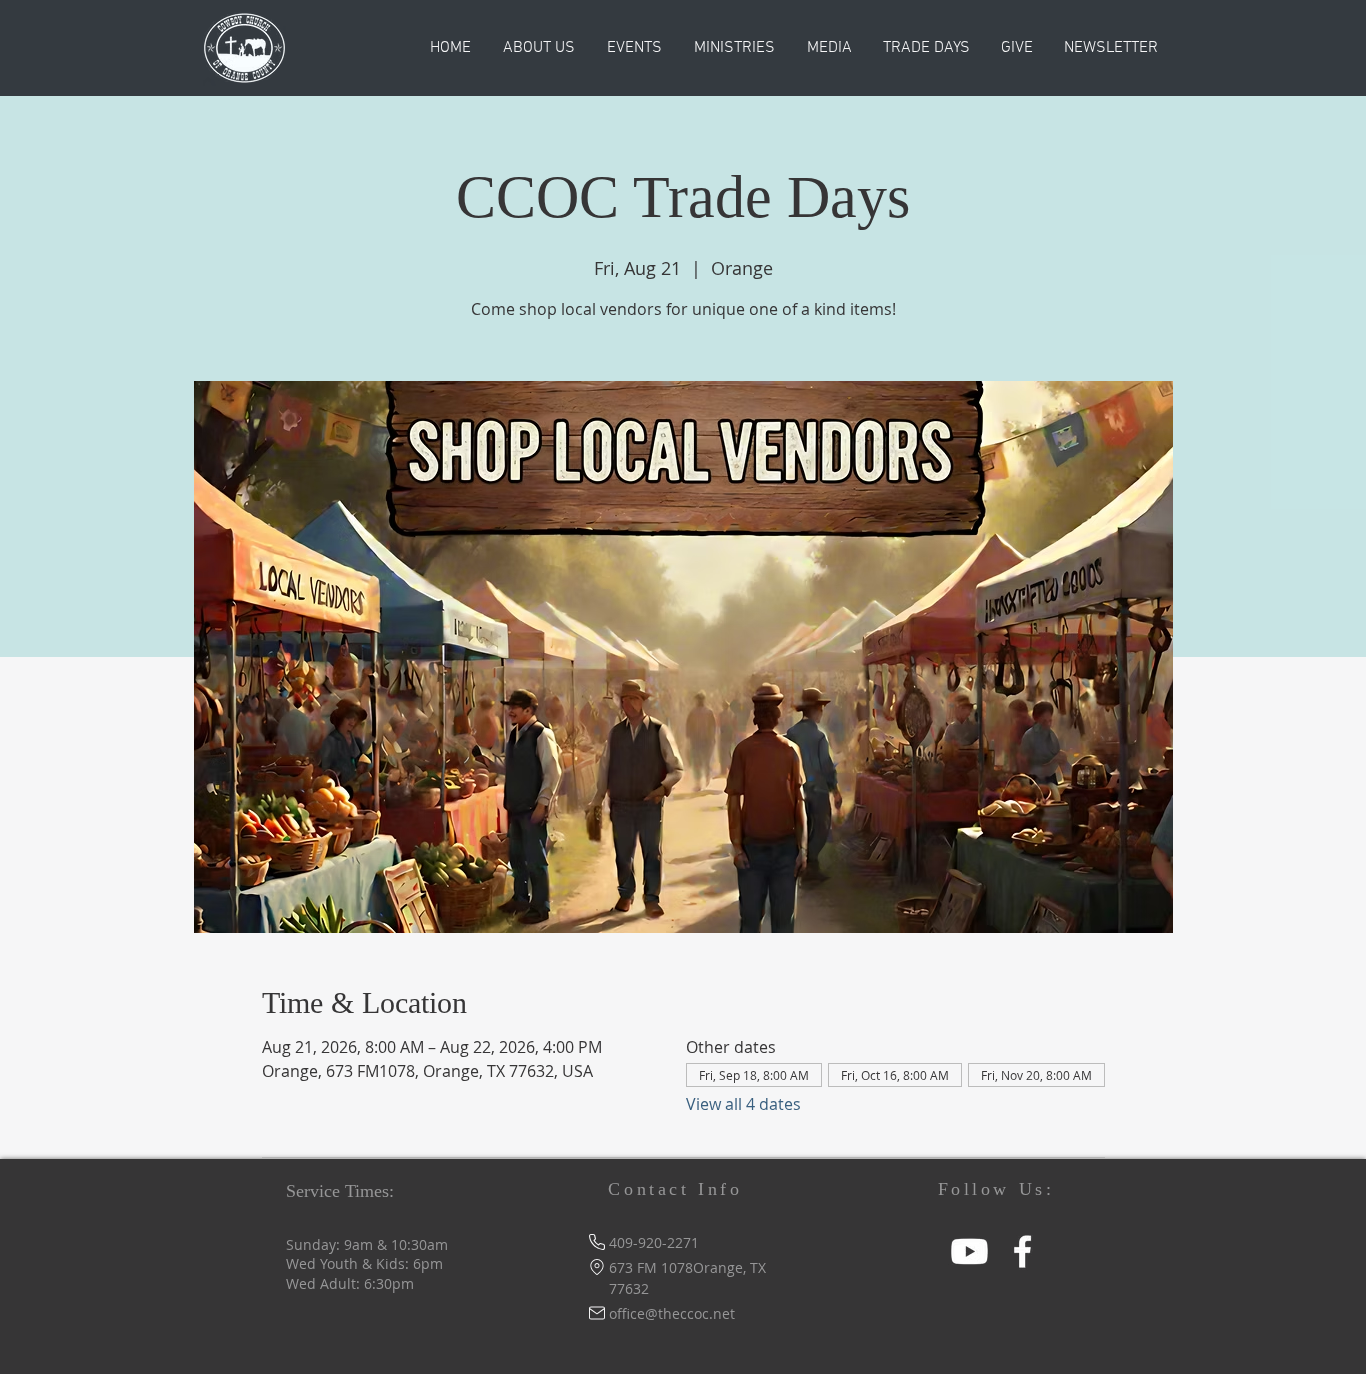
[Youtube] (969, 1251)
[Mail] (596, 1313)
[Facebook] (1022, 1251)
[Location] (596, 1267)
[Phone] (596, 1242)
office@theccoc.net (672, 1313)
